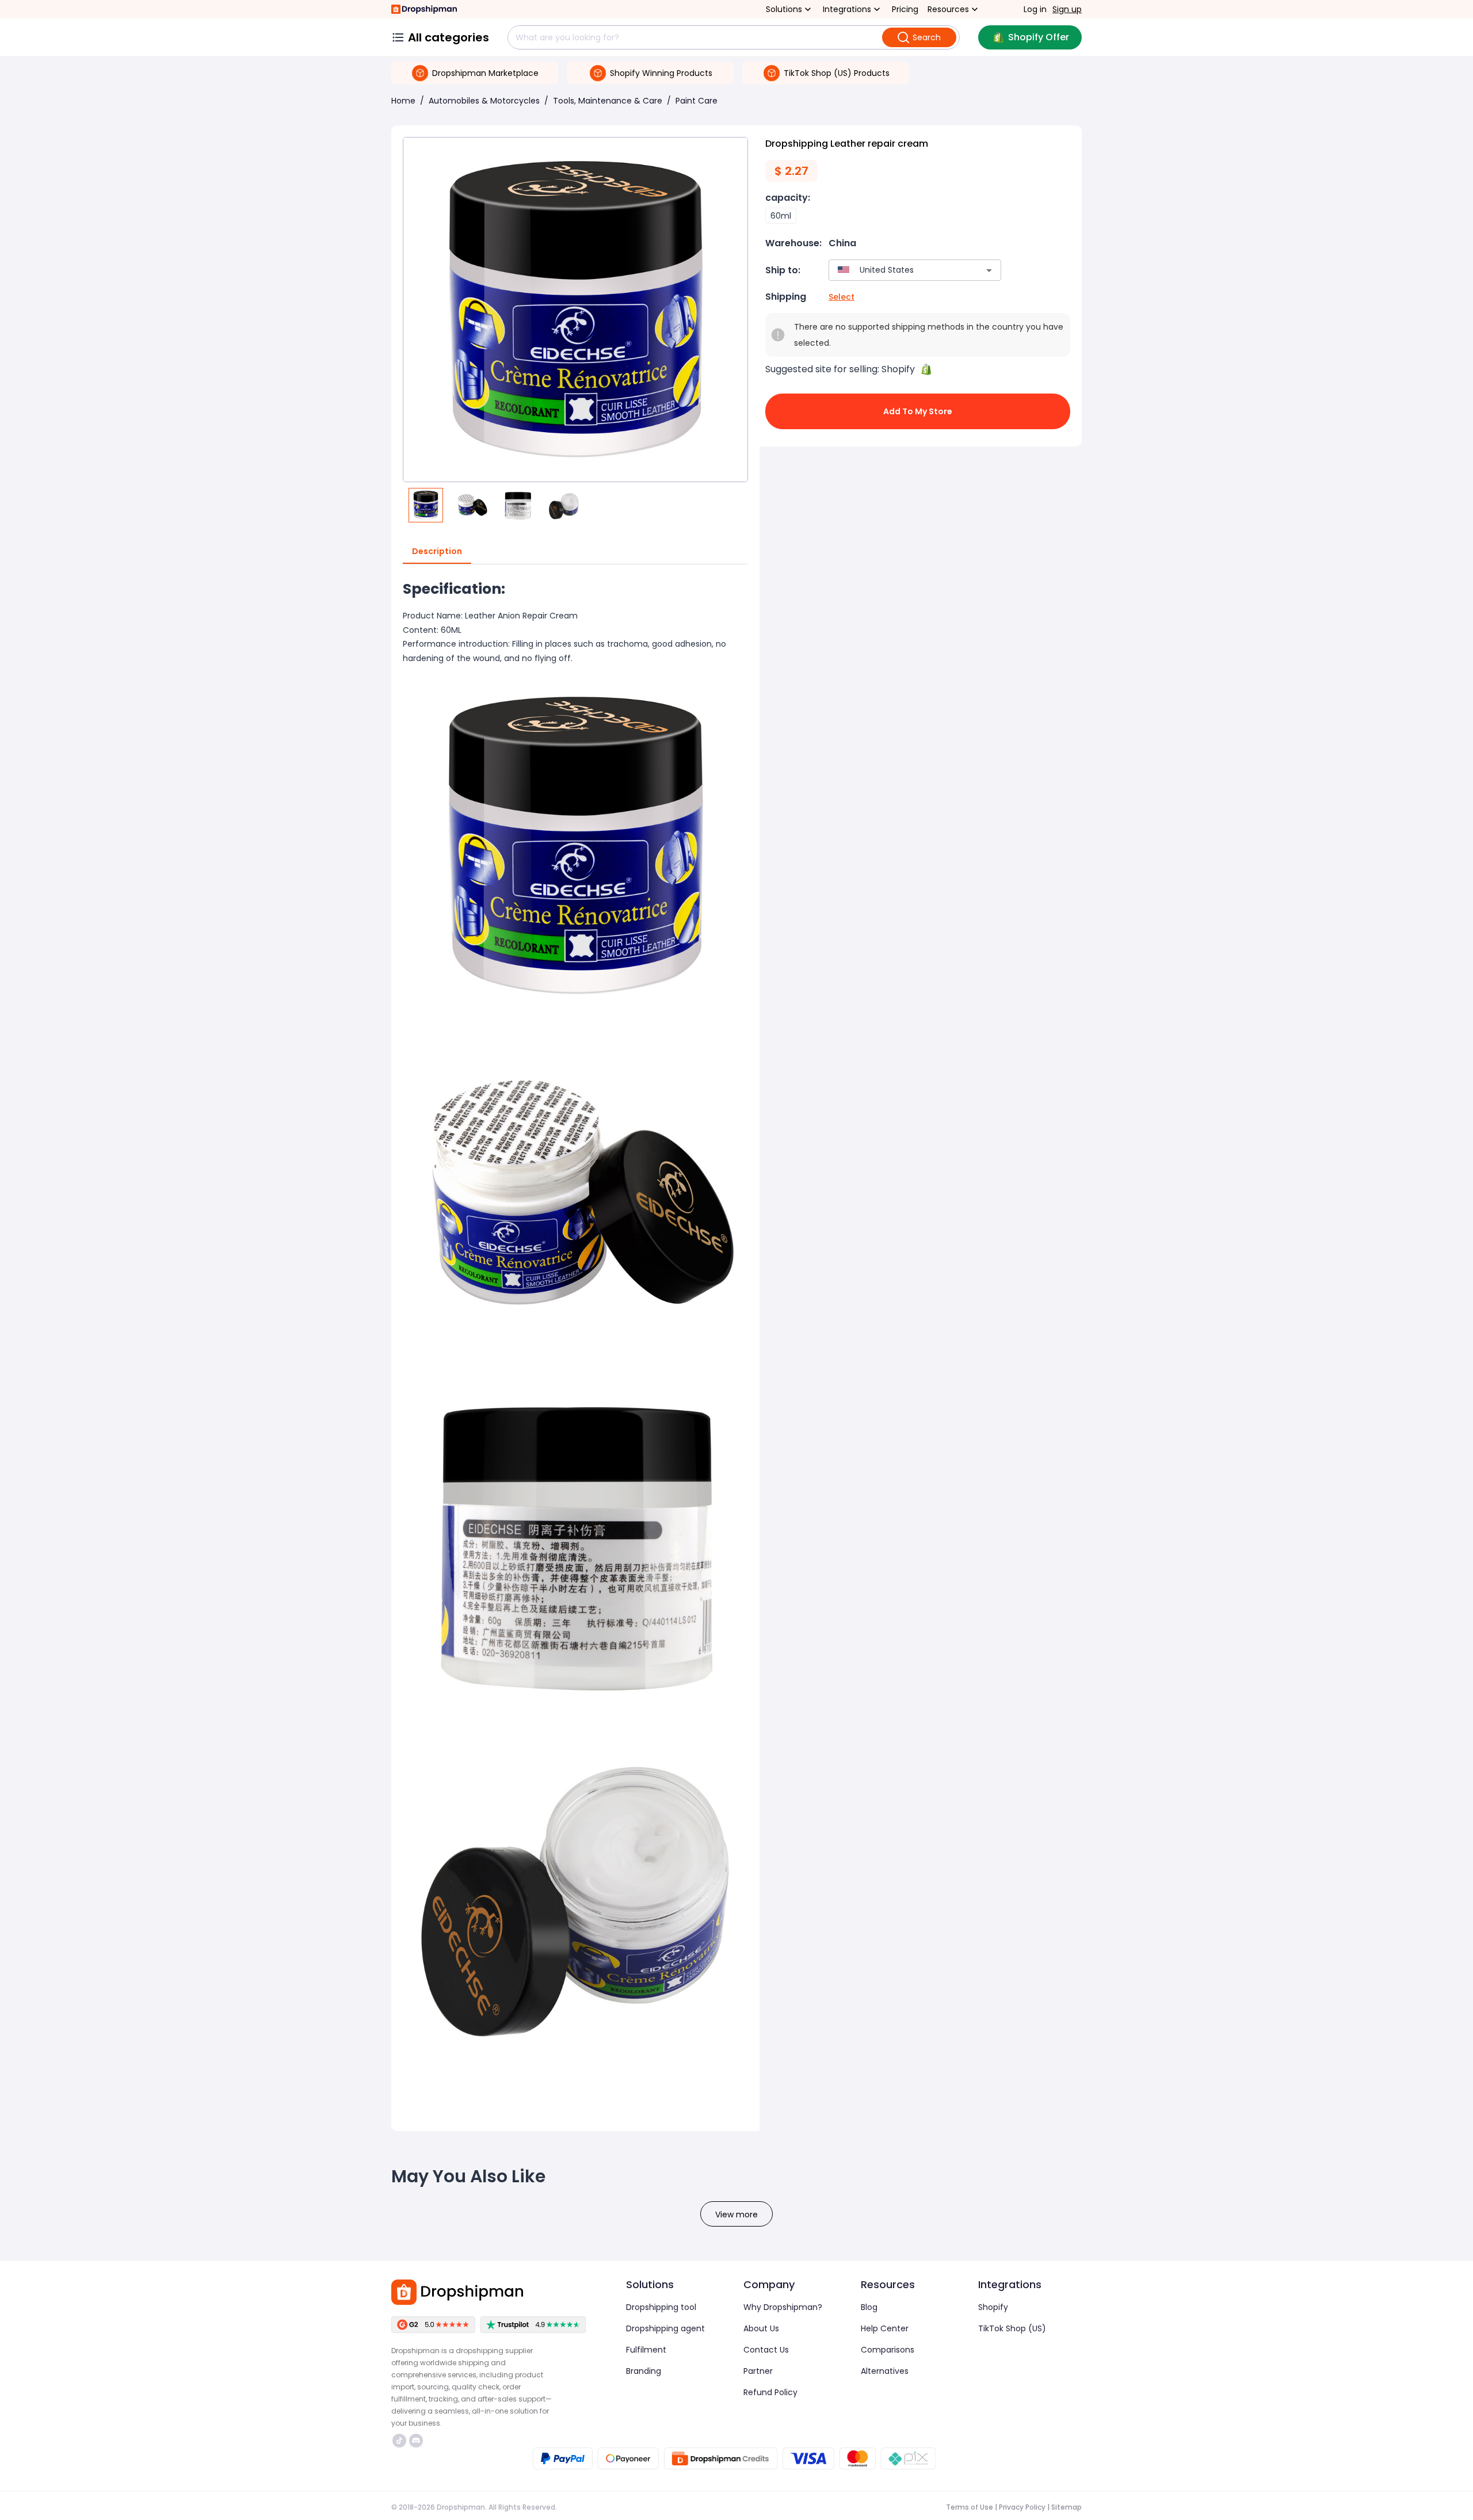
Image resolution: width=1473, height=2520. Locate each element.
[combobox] (898, 270)
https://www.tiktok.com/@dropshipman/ (401, 2441)
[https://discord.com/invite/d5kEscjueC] (416, 2441)
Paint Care (697, 101)
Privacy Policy (1022, 2507)
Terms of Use (970, 2507)
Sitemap (1066, 2507)
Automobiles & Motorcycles (484, 101)
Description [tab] (437, 551)
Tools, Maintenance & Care (608, 101)
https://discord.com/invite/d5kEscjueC (417, 2441)
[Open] (989, 270)
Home (403, 101)
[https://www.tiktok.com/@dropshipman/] (399, 2441)
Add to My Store (918, 411)
